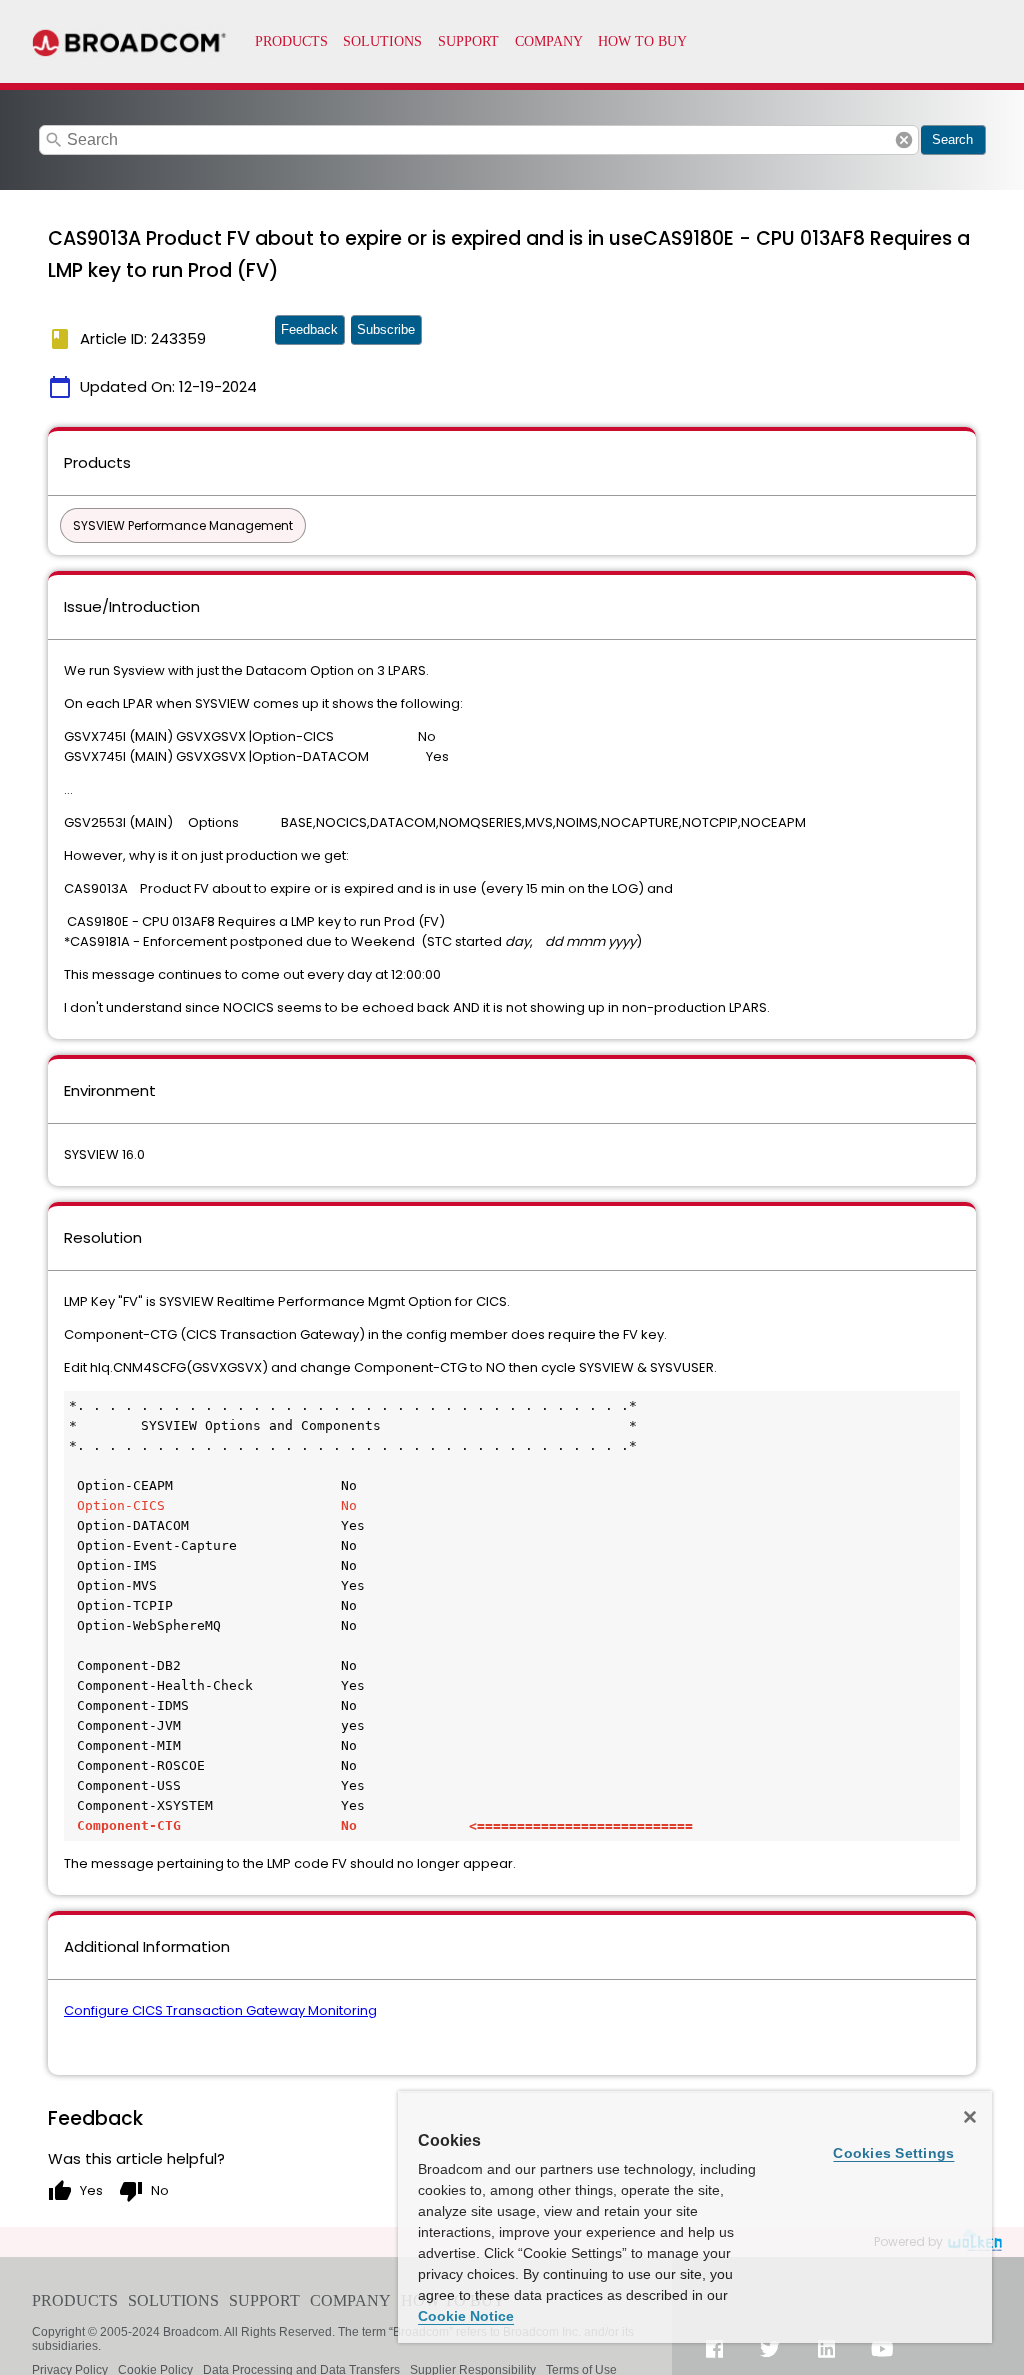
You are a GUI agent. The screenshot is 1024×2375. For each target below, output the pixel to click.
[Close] (970, 2117)
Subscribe (386, 329)
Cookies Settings (893, 2153)
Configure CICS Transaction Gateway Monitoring (220, 2010)
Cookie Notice (466, 2316)
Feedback (309, 329)
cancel (904, 140)
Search (952, 139)
